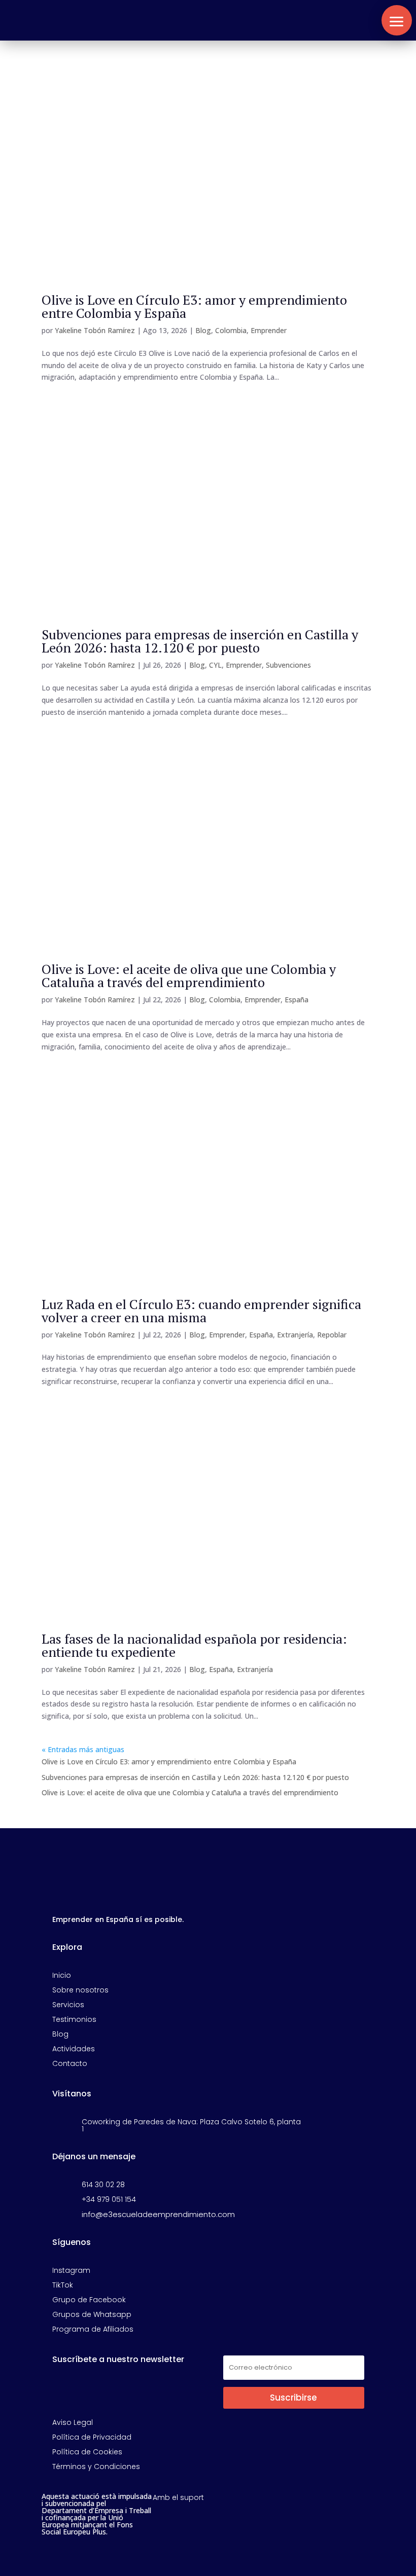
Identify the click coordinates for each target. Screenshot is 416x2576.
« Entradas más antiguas (83, 1749)
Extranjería (295, 1335)
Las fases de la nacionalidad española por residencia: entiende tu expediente (194, 1645)
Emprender (269, 330)
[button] (397, 20)
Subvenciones (288, 665)
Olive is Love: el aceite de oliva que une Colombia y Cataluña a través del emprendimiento (189, 975)
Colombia (231, 330)
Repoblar (332, 1335)
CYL (215, 665)
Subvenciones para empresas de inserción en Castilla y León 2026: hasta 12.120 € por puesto (200, 641)
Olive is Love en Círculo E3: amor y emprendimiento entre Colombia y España (194, 306)
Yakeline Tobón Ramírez (95, 330)
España (297, 1000)
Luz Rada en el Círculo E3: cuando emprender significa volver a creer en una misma (201, 1311)
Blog (203, 330)
